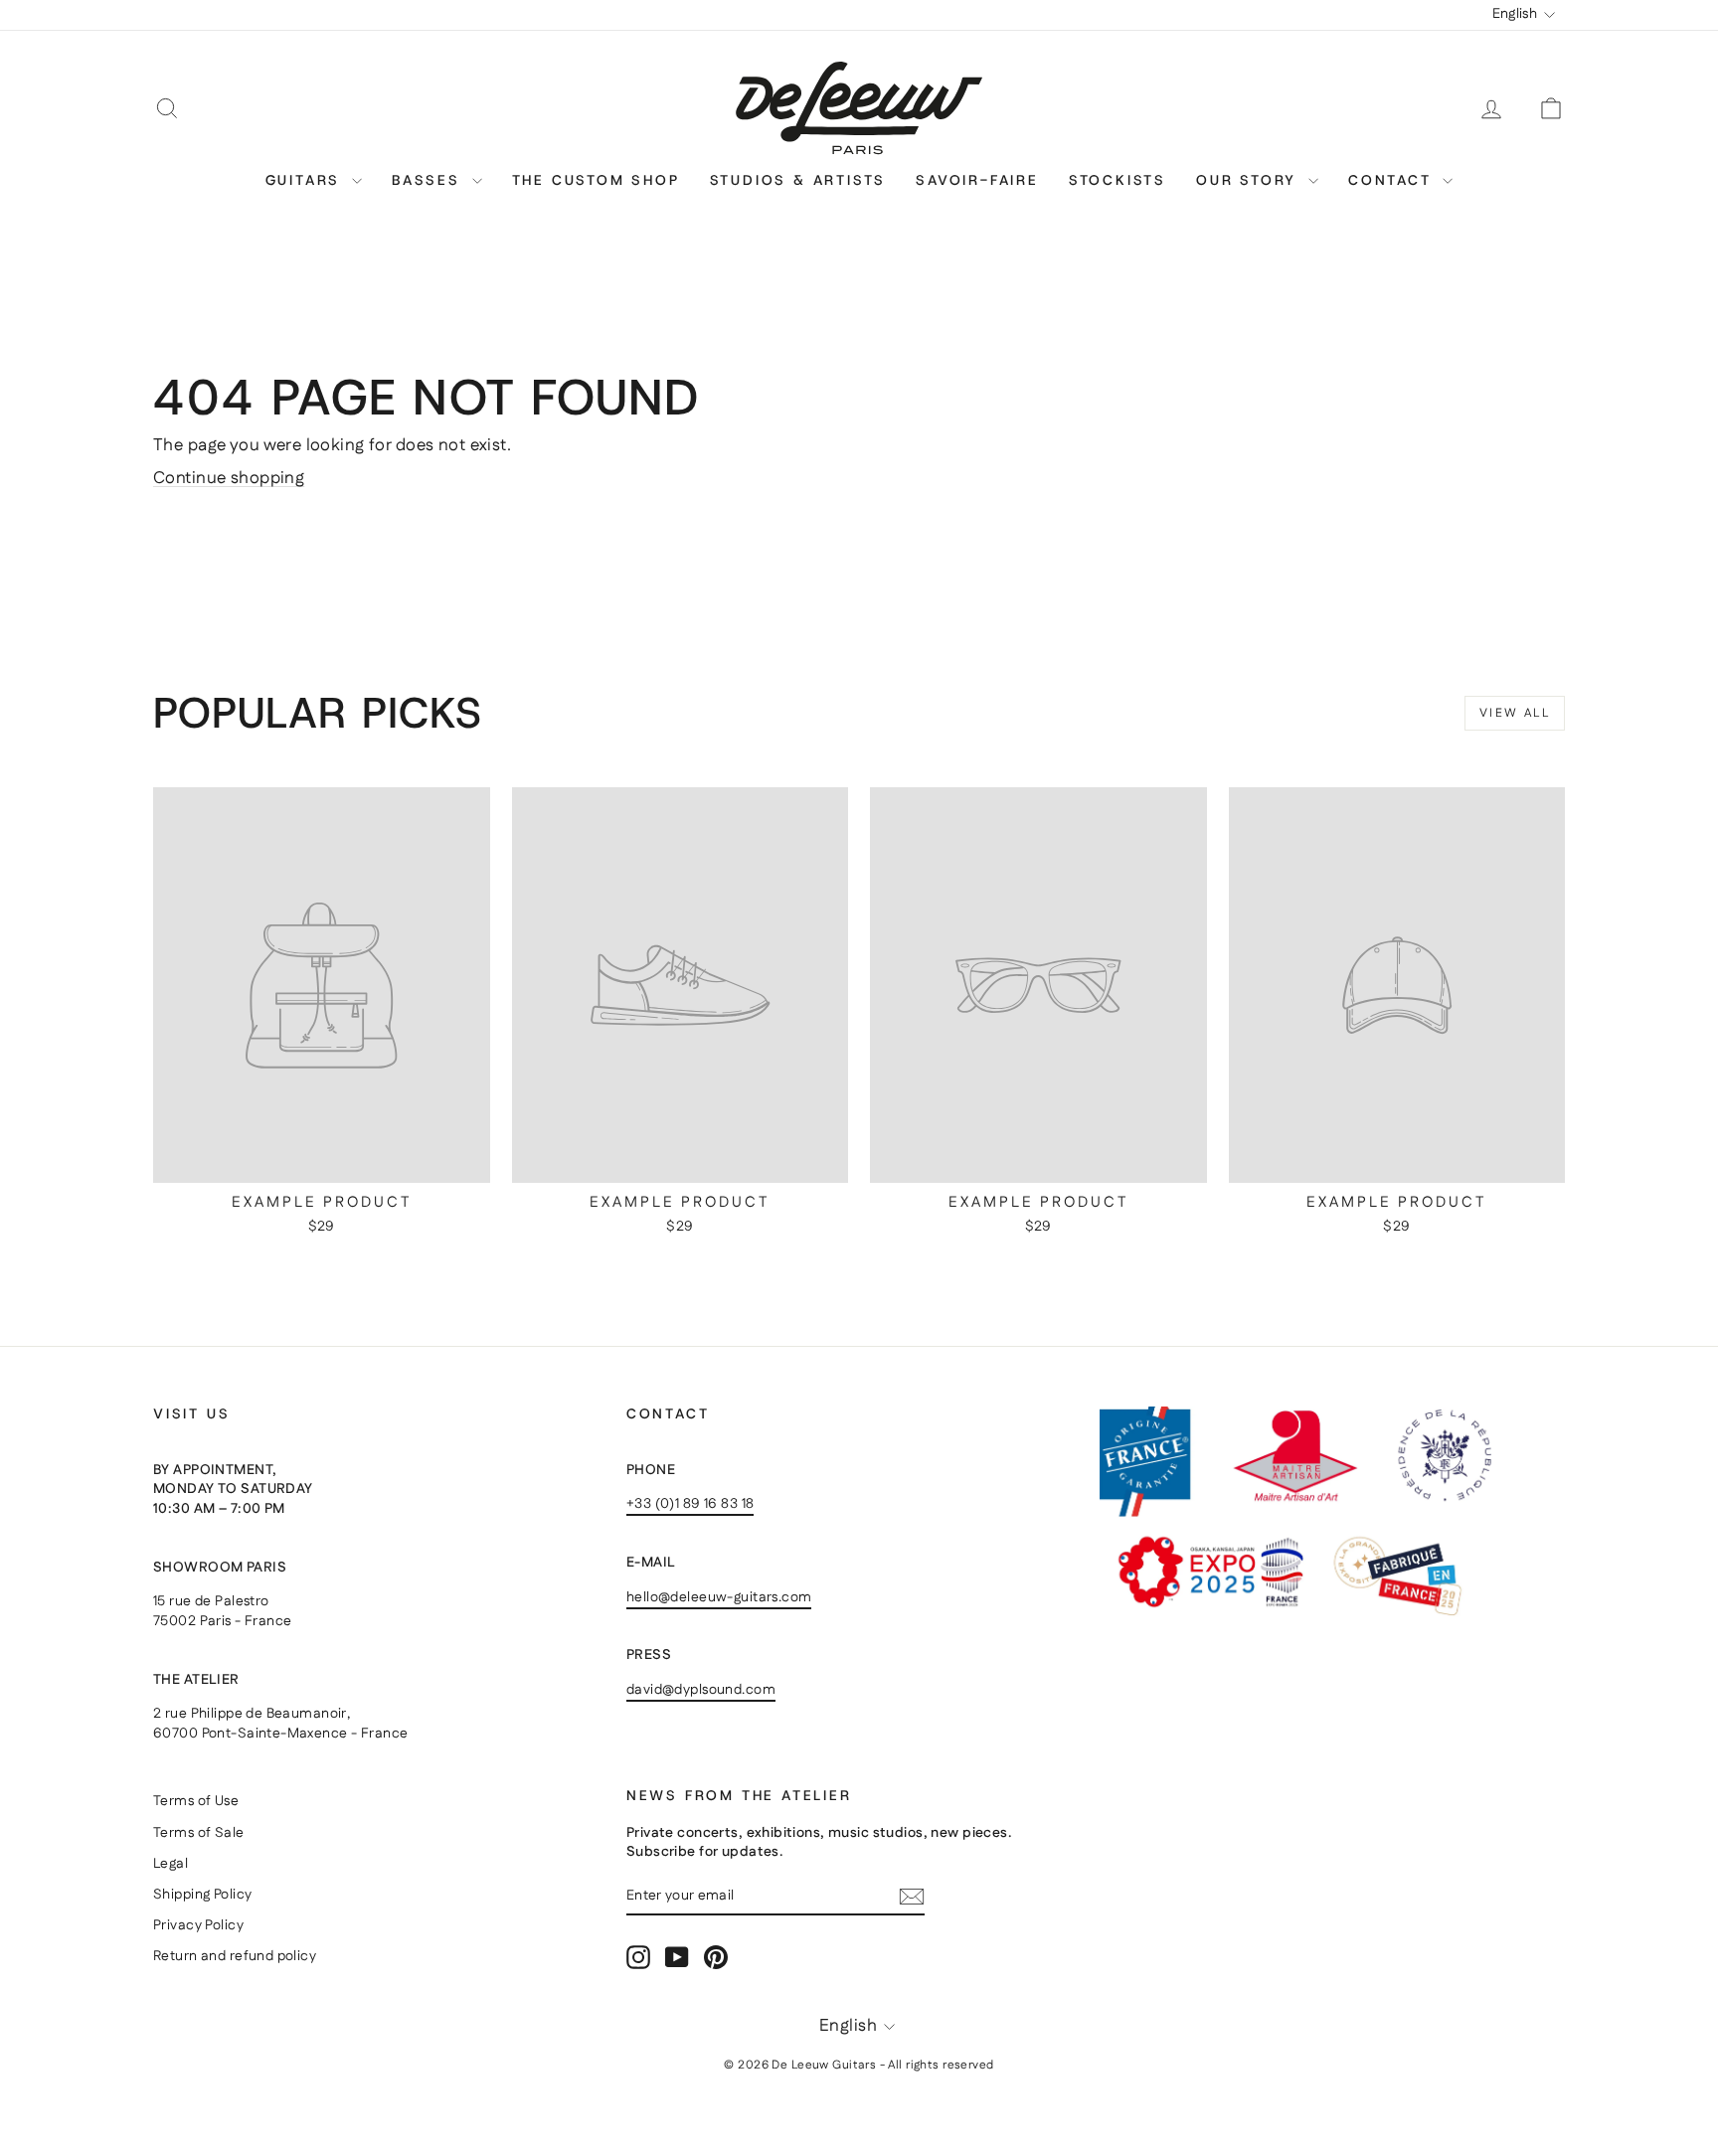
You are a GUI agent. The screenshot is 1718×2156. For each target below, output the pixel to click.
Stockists (1117, 180)
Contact (1393, 180)
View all (1515, 713)
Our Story (1250, 180)
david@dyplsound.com (701, 1690)
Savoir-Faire (977, 180)
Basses (429, 180)
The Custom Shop (596, 180)
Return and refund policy (235, 1956)
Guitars (306, 180)
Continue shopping (229, 478)
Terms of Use (196, 1801)
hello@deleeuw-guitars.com (719, 1597)
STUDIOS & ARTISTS (798, 180)
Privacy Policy (198, 1925)
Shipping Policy (202, 1895)
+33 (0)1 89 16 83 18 (690, 1504)
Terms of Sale (199, 1833)
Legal (171, 1864)
